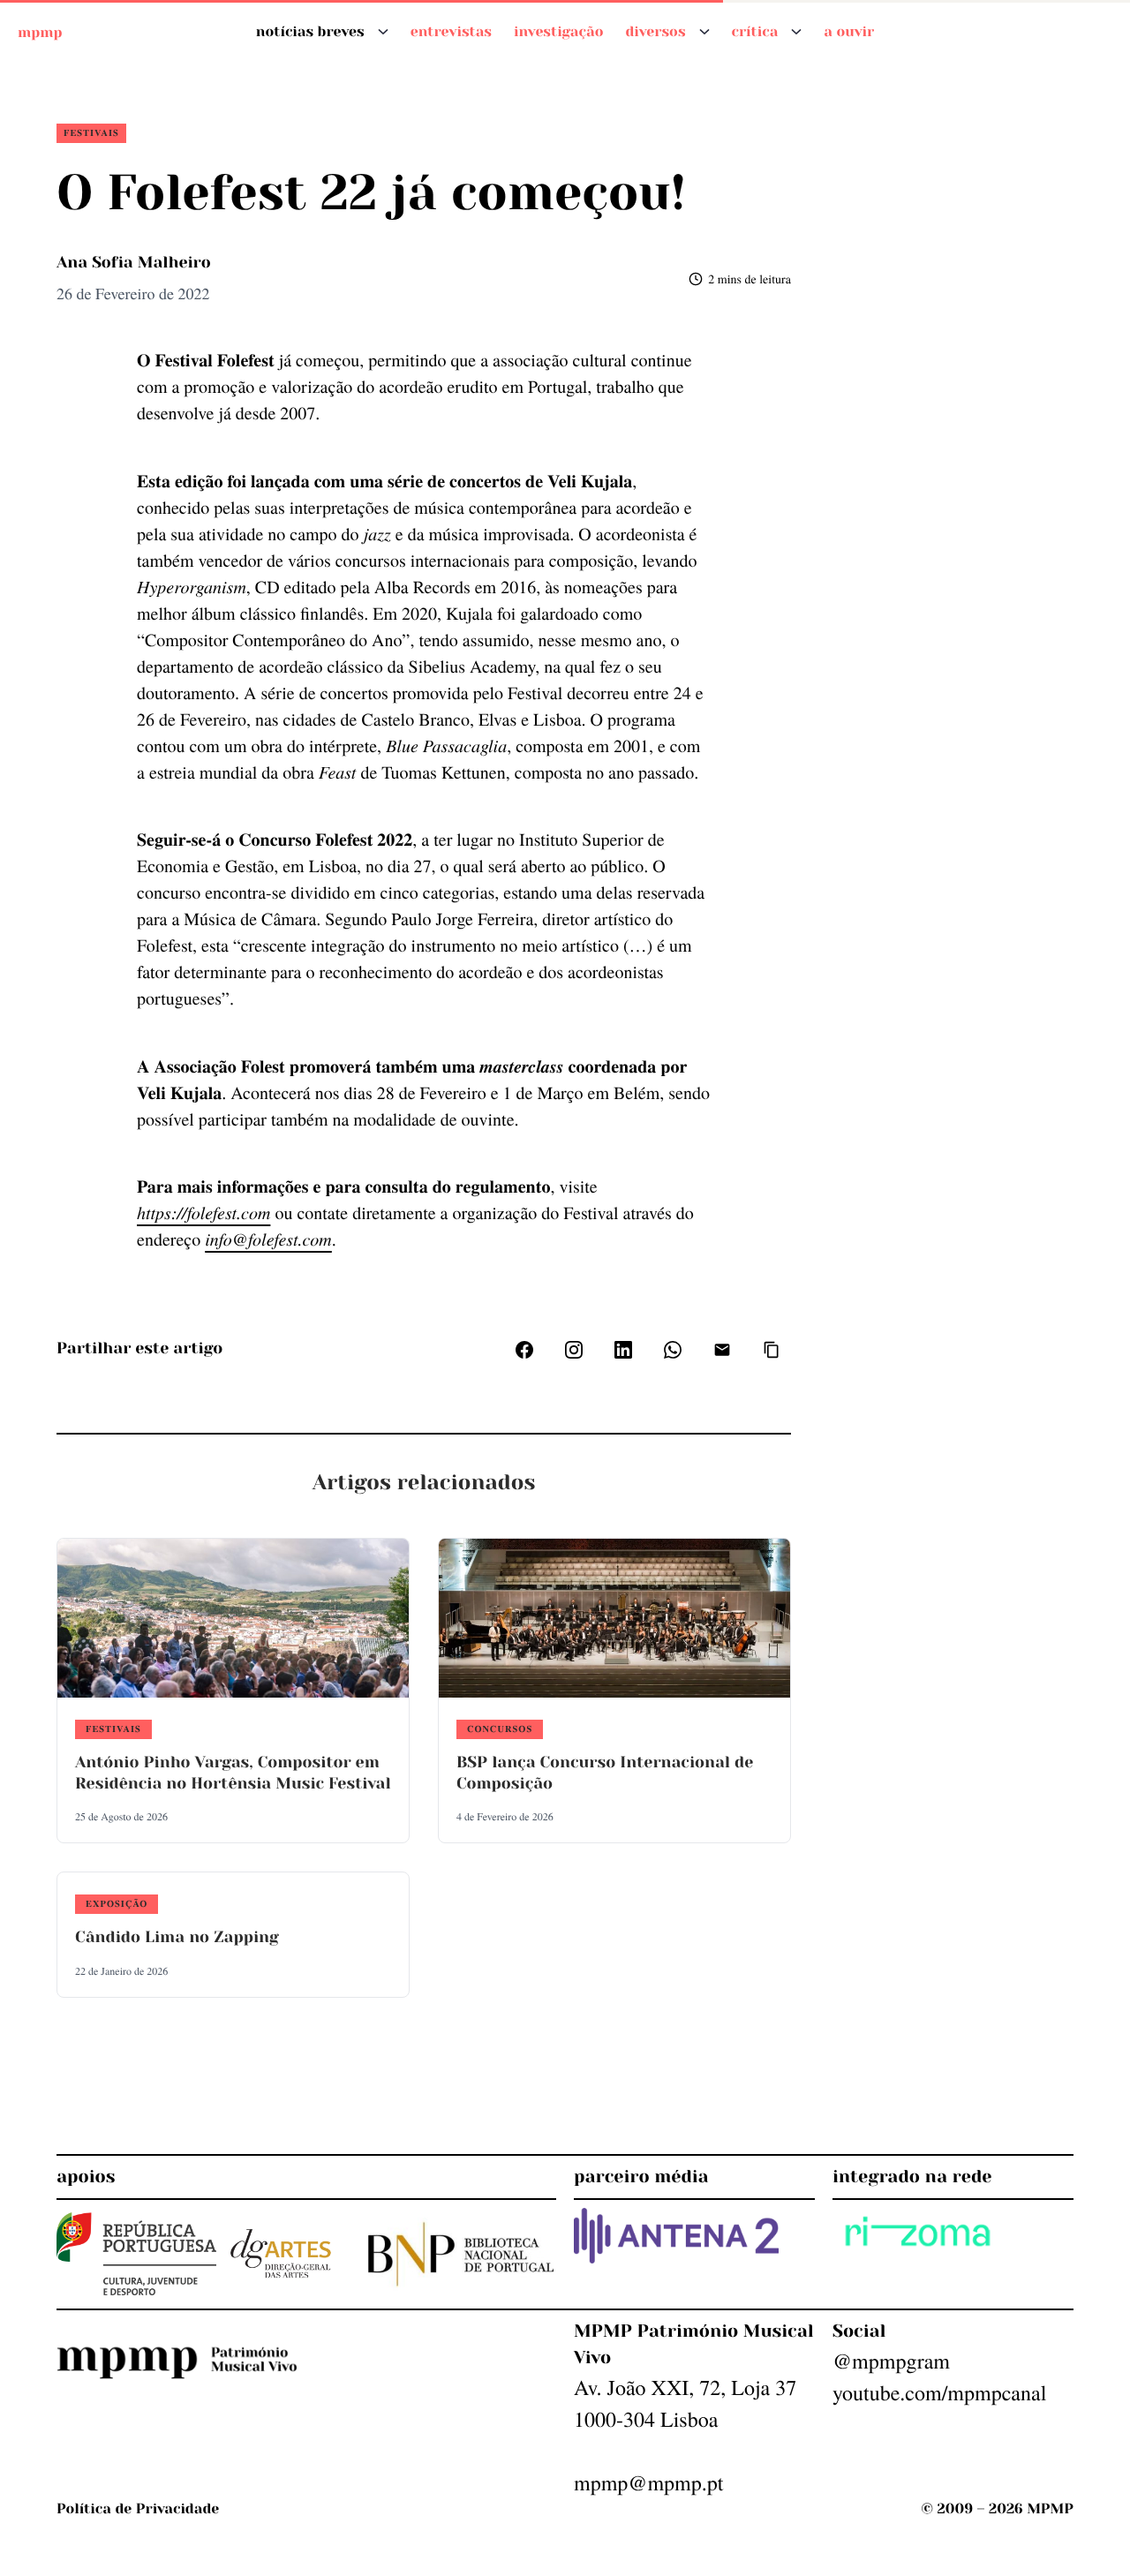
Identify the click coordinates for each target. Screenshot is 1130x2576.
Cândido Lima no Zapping (177, 1938)
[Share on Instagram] (574, 1350)
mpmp (40, 31)
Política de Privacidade (138, 2508)
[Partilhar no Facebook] (524, 1350)
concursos (500, 1729)
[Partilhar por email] (722, 1350)
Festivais (91, 132)
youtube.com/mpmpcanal (939, 2392)
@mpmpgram (891, 2361)
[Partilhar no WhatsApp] (673, 1350)
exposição (117, 1903)
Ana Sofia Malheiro (134, 263)
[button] (772, 1350)
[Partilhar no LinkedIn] (623, 1350)
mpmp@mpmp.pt (648, 2482)
